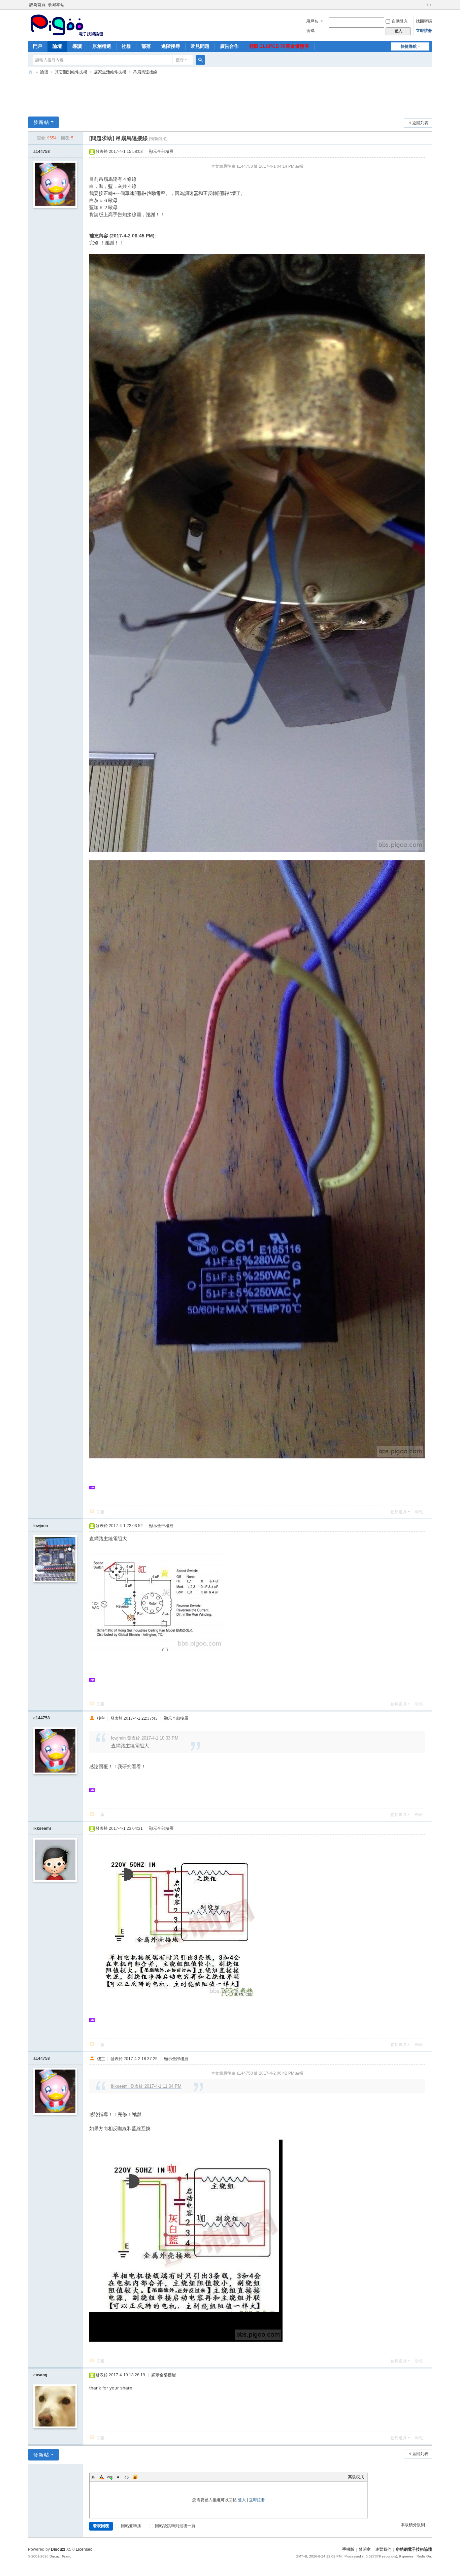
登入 (242, 2500)
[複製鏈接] (158, 139)
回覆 (101, 1512)
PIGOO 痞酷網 (31, 72)
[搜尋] (200, 60)
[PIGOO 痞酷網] (66, 25)
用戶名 (312, 21)
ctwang (40, 2375)
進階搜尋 (171, 46)
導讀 (77, 46)
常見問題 (200, 46)
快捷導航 (409, 46)
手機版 (348, 2549)
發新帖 (41, 122)
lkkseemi (42, 1828)
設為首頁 (37, 5)
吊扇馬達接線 (145, 72)
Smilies (135, 2477)
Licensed (84, 2549)
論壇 (57, 46)
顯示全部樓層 (161, 152)
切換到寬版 (429, 5)
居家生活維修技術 (110, 72)
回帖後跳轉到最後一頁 (175, 2526)
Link (110, 2477)
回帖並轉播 (131, 2526)
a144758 (42, 152)
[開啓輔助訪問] (423, 5)
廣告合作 (229, 46)
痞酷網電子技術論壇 (414, 2549)
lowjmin (41, 1526)
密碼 (310, 31)
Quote (118, 2477)
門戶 (38, 46)
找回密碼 (424, 21)
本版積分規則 (413, 2525)
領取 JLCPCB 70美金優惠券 (279, 46)
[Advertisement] (230, 95)
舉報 (419, 1512)
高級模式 (356, 2477)
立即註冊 (424, 31)
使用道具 (399, 1512)
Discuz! (58, 2549)
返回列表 (420, 123)
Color (101, 2477)
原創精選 (102, 46)
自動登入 (400, 21)
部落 (146, 46)
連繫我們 (383, 2549)
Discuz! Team (60, 2556)
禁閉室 (365, 2549)
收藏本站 (56, 5)
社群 (126, 46)
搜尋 (180, 60)
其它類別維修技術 (71, 72)
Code (127, 2477)
